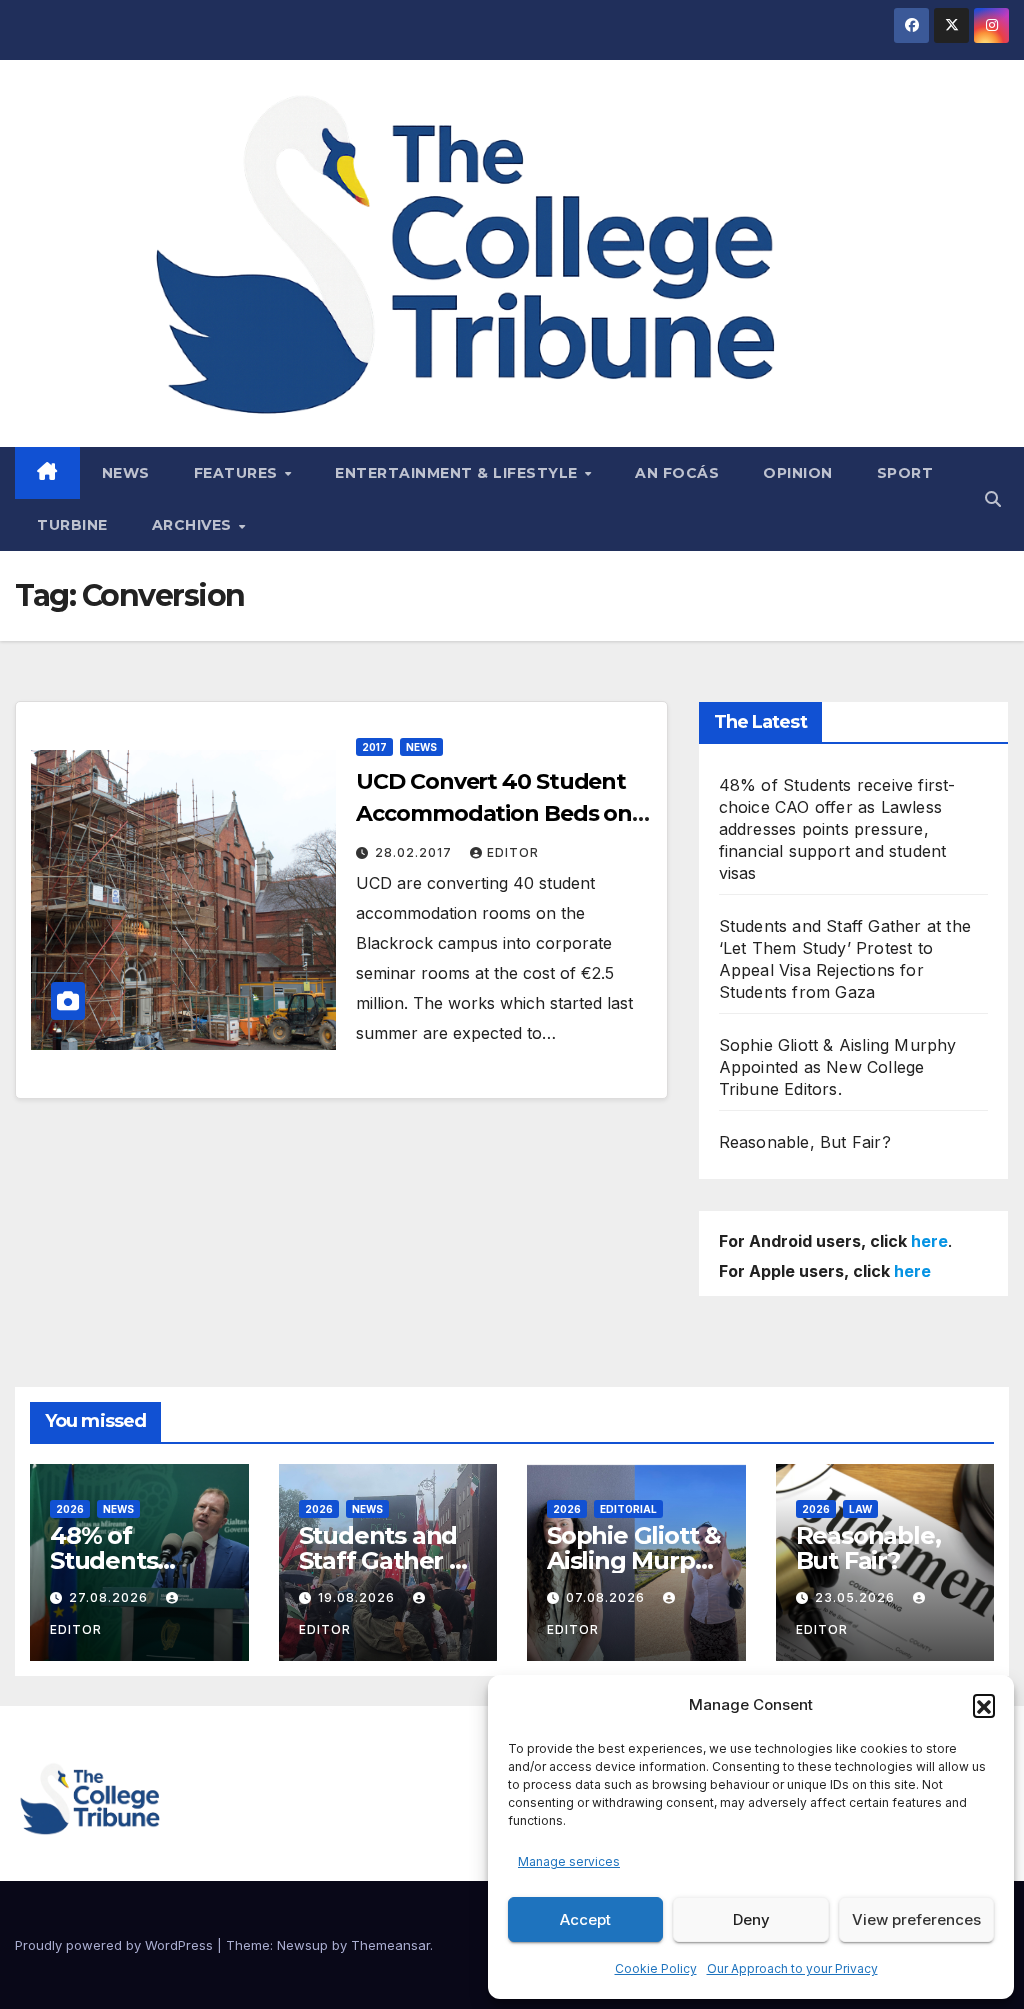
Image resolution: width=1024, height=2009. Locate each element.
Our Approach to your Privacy (792, 1968)
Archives (194, 525)
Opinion (798, 473)
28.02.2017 (415, 852)
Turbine (72, 525)
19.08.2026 (358, 1597)
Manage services (569, 1861)
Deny (751, 1919)
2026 (70, 1509)
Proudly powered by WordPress (116, 1945)
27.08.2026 (110, 1597)
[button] (984, 1705)
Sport (905, 473)
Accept (585, 1919)
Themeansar (390, 1945)
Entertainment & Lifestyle (458, 473)
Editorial (628, 1509)
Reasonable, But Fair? (805, 1142)
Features (238, 473)
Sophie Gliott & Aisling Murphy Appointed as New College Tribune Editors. (838, 1067)
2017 (374, 747)
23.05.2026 (857, 1597)
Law (860, 1509)
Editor (513, 852)
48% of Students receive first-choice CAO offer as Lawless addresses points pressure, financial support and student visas (837, 829)
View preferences (916, 1919)
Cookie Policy (656, 1968)
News (126, 473)
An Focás (677, 473)
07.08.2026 (607, 1597)
